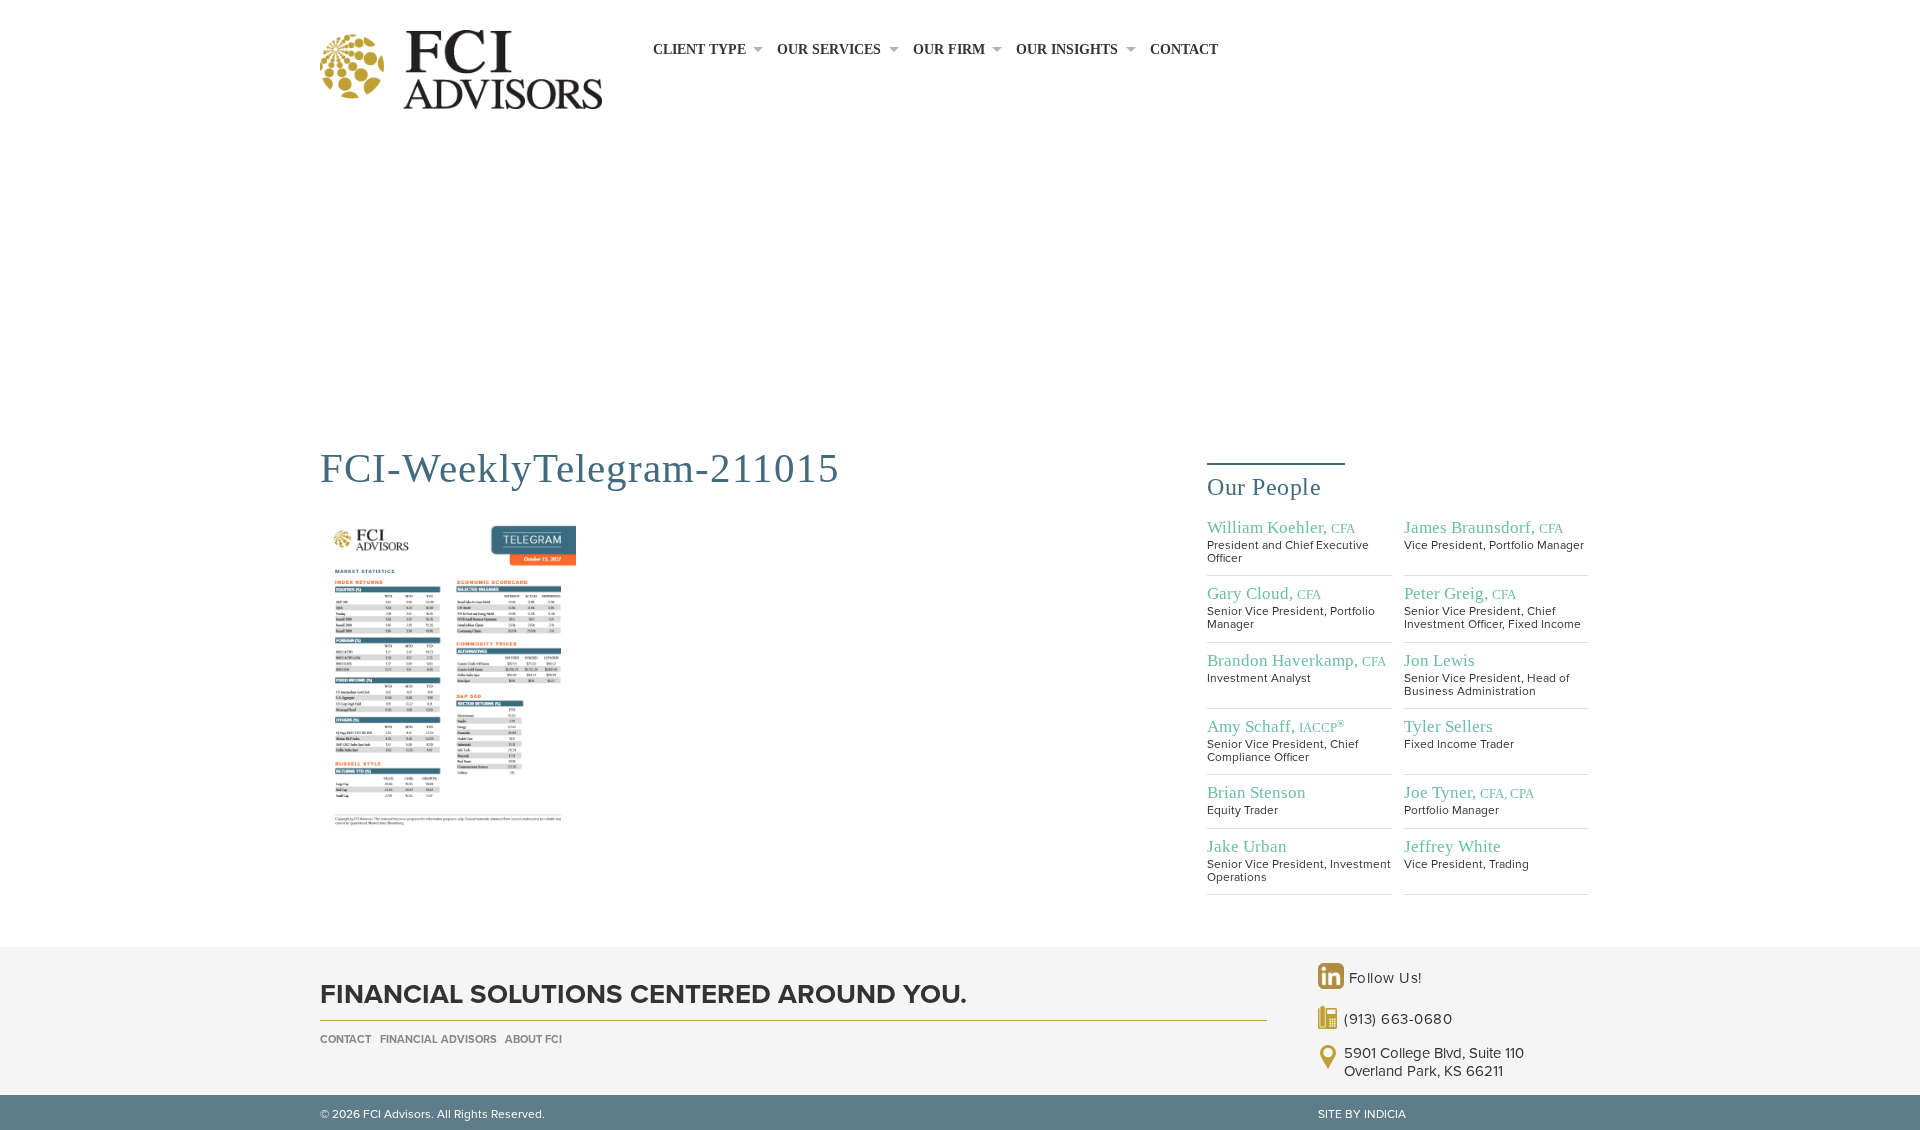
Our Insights (1067, 49)
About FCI (533, 1039)
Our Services (829, 49)
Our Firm (949, 49)
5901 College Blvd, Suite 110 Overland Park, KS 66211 (1434, 1062)
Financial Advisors (438, 1039)
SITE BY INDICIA (1362, 1114)
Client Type (699, 49)
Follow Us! (1383, 978)
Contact (1184, 49)
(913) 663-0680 (1398, 1019)
